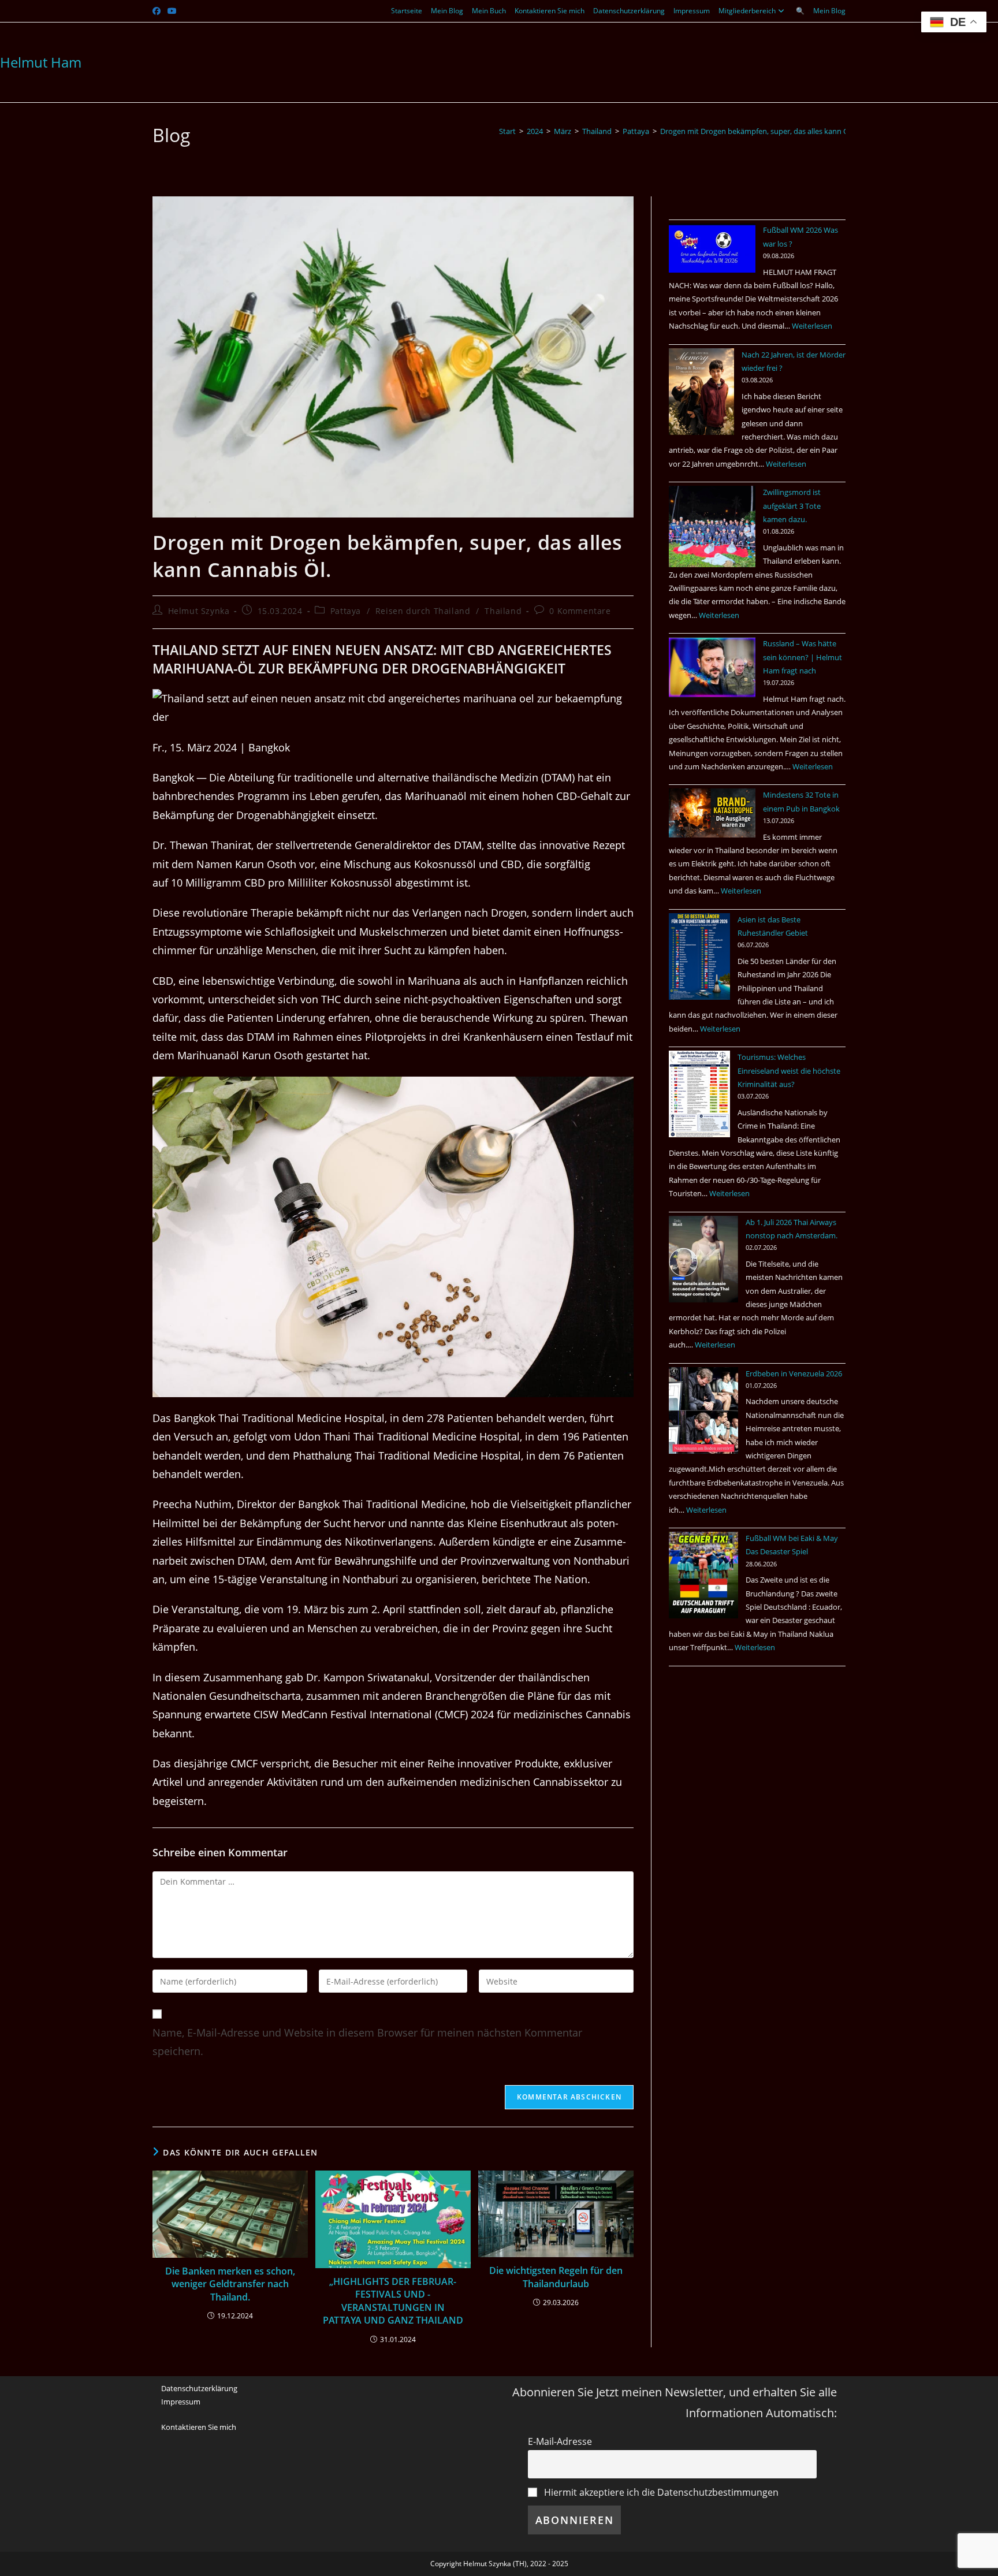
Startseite (407, 11)
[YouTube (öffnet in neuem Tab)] (172, 11)
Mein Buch (489, 11)
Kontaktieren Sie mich (550, 11)
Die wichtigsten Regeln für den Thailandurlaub (556, 2277)
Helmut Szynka (199, 611)
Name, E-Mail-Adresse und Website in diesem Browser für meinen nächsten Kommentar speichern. (367, 2042)
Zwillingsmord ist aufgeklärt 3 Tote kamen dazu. (792, 506)
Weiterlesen (812, 326)
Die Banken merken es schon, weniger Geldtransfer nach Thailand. (230, 2284)
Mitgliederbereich (747, 11)
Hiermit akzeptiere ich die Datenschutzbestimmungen (660, 2492)
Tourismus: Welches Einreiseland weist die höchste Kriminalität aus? (789, 1071)
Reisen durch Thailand (423, 611)
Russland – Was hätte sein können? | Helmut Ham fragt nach (803, 657)
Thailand (503, 611)
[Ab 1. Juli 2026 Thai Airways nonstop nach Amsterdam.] (703, 1259)
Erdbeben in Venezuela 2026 (794, 1373)
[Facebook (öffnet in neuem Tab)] (158, 11)
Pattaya (346, 611)
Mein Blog (447, 11)
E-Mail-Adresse (560, 2441)
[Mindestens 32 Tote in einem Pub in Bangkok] (712, 813)
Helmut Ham (41, 62)
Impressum (692, 11)
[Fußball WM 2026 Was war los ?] (712, 248)
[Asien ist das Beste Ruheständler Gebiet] (699, 956)
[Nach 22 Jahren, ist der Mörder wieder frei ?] (701, 392)
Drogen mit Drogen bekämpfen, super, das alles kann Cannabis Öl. (773, 131)
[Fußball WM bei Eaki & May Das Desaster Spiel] (703, 1575)
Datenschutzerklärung (629, 11)
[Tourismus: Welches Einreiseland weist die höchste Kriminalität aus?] (699, 1094)
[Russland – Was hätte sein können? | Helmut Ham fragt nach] (712, 667)
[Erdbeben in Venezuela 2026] (703, 1410)
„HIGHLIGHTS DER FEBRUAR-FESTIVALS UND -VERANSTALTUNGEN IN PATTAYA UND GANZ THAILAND (393, 2301)
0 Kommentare (580, 611)
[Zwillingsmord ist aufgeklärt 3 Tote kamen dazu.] (712, 526)
